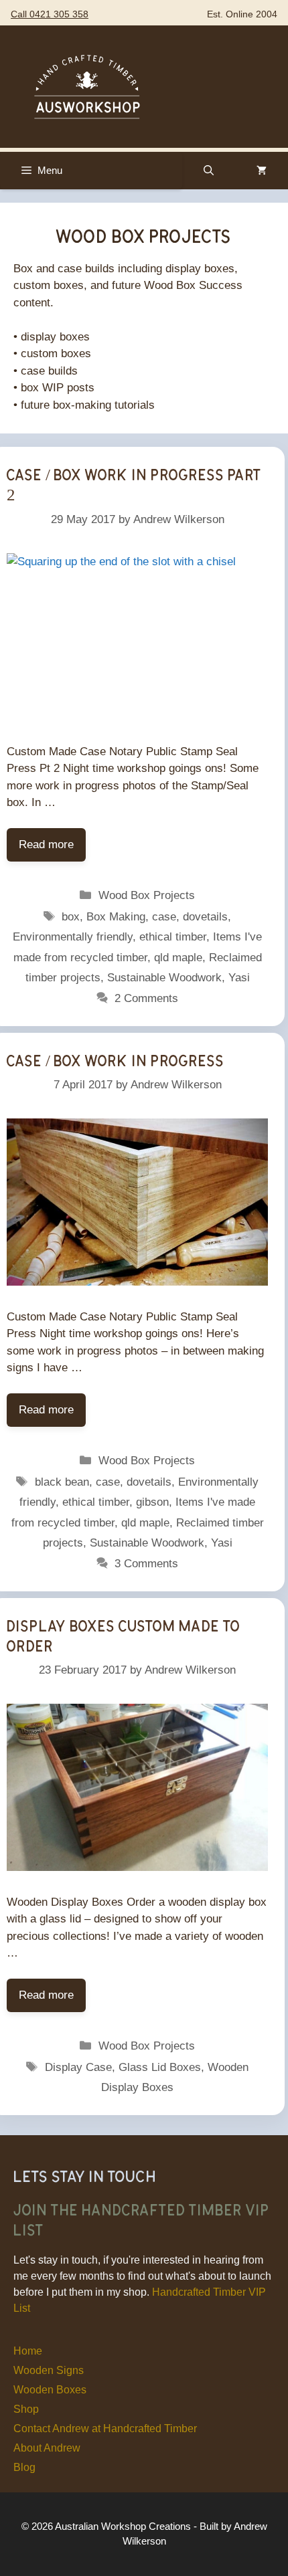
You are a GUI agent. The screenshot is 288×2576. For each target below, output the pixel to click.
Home (28, 2351)
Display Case (78, 2067)
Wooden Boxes (50, 2390)
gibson (152, 1502)
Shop (26, 2409)
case (164, 917)
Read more (46, 845)
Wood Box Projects (147, 895)
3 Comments (146, 1564)
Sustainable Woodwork (164, 978)
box (71, 917)
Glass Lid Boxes (160, 2067)
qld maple (178, 958)
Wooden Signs (49, 2370)
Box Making (116, 917)
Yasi (239, 978)
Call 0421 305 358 (50, 14)
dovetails (205, 917)
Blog (24, 2467)
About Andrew (47, 2448)
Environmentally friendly (73, 937)
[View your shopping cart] (262, 171)
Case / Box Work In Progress (116, 1060)
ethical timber (173, 937)
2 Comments (146, 998)
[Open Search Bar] (209, 171)
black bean (62, 1482)
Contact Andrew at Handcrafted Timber (105, 2429)
